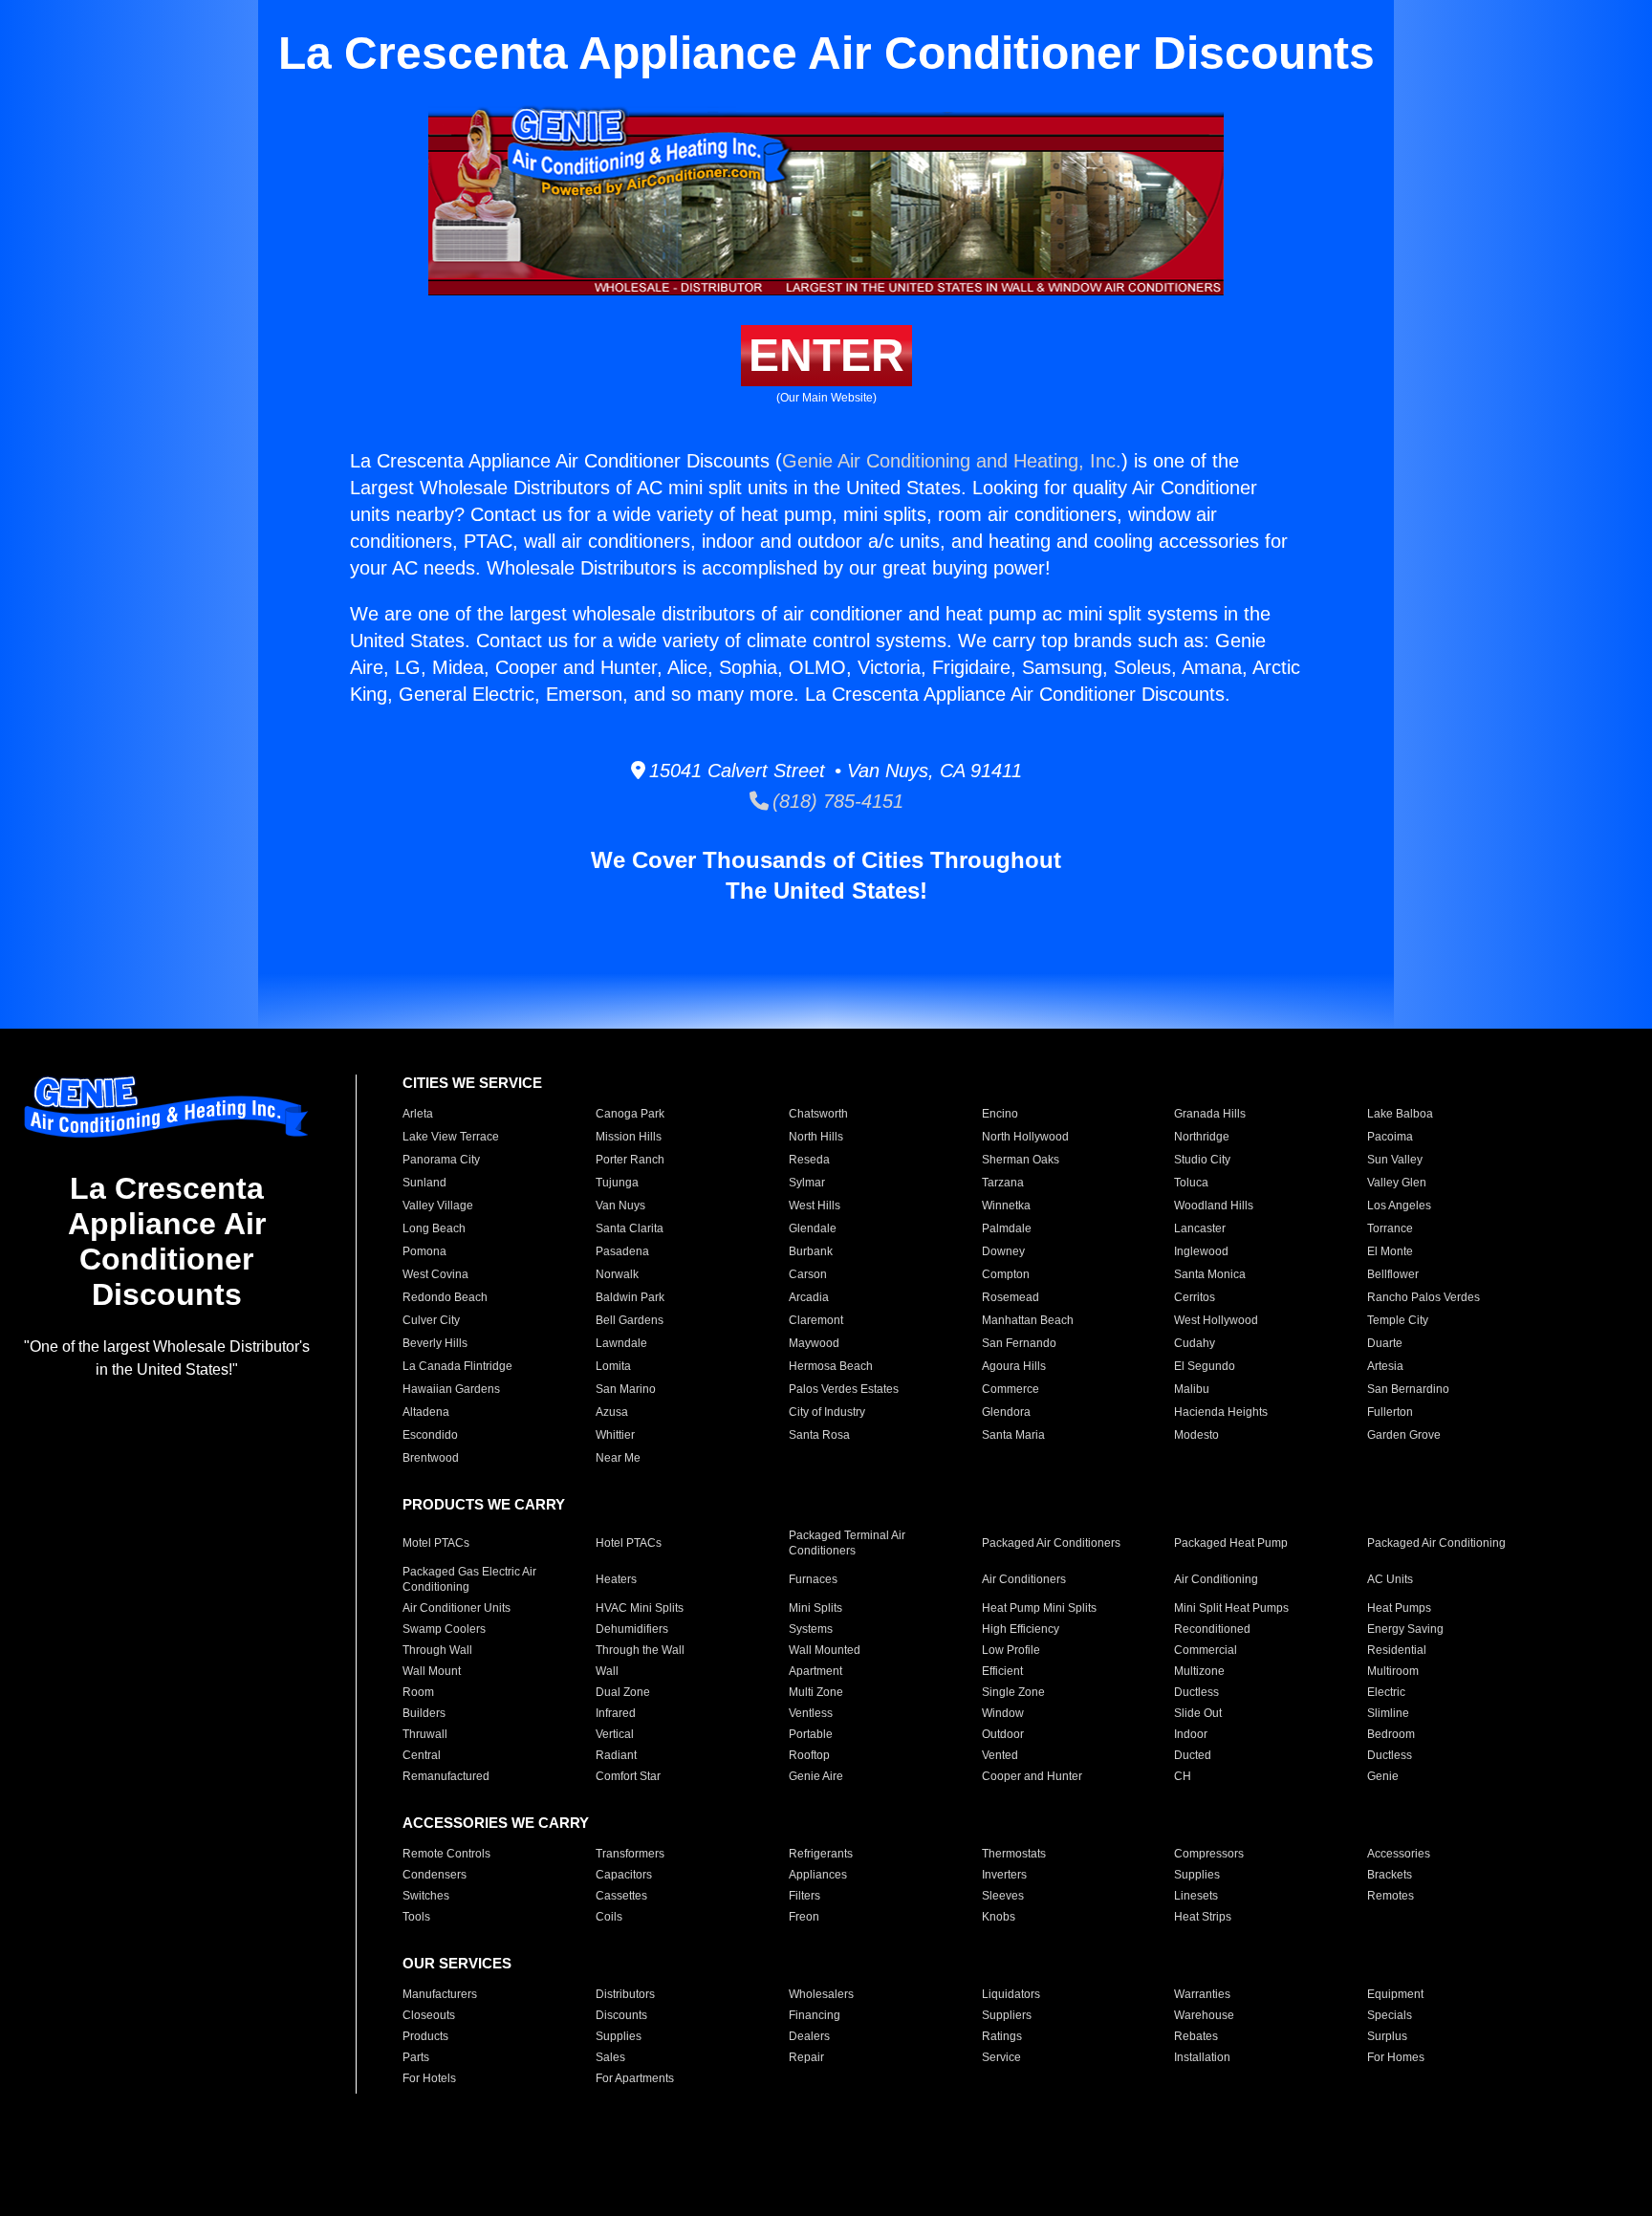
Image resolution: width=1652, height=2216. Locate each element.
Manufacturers (440, 1994)
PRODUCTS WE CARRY (484, 1504)
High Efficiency (1021, 1629)
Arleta (418, 1114)
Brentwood (431, 1458)
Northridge (1202, 1137)
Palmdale (1007, 1228)
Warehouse (1204, 2015)
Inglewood (1201, 1251)
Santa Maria (1013, 1435)
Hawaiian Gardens (451, 1389)
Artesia (1385, 1366)
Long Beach (434, 1228)
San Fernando (1019, 1343)
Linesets (1196, 1896)
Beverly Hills (435, 1343)
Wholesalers (821, 1994)
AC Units (1390, 1579)
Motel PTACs (436, 1543)
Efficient (1002, 1671)
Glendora (1006, 1412)
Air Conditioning (1216, 1579)
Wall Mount (432, 1671)
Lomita (613, 1366)
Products (425, 2036)
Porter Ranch (630, 1160)
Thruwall (425, 1734)
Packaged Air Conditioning (1436, 1543)
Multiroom (1393, 1671)
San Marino (626, 1389)
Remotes (1391, 1896)
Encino (1000, 1114)
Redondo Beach (445, 1297)
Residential (1397, 1650)
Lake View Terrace (451, 1137)
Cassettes (621, 1896)
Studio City (1202, 1160)
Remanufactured (446, 1776)
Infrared (616, 1713)
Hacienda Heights (1221, 1412)
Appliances (818, 1875)
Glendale (813, 1228)
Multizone (1199, 1671)
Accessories (1399, 1854)
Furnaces (813, 1579)
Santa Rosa (819, 1435)
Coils (609, 1917)
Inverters (1004, 1875)
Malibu (1192, 1389)
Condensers (435, 1875)
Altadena (426, 1412)
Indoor (1191, 1734)
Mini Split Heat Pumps (1231, 1608)
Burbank (811, 1251)
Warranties (1202, 1994)
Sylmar (807, 1183)
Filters (804, 1896)
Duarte (1385, 1343)
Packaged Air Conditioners (1051, 1543)
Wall (607, 1671)
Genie (1383, 1776)
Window (1003, 1713)
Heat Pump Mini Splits (1039, 1608)
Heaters (616, 1579)
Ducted (1193, 1755)
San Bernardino (1408, 1389)
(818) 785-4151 (836, 801)
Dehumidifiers (632, 1629)
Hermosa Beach (831, 1366)
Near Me (618, 1458)
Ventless (811, 1713)
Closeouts (429, 2015)
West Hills (815, 1206)
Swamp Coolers (444, 1629)
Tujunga (617, 1183)
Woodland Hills (1214, 1206)
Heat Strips (1203, 1917)
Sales (610, 2057)
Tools (416, 1917)
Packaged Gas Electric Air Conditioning (469, 1579)
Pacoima (1390, 1137)
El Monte (1390, 1251)
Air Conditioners (1024, 1579)
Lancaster (1200, 1228)
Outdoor (1003, 1734)
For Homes (1396, 2057)
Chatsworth (818, 1114)
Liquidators (1011, 1994)
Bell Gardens (630, 1320)
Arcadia (809, 1297)
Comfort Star (628, 1776)
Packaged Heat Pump (1231, 1543)
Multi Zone (816, 1692)
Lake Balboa (1400, 1114)
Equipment (1395, 1994)
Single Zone (1013, 1692)
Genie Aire (816, 1776)
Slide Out (1198, 1713)
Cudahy (1195, 1343)
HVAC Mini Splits (640, 1608)
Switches (426, 1896)
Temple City (1398, 1320)
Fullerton (1390, 1412)
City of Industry (827, 1412)
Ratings (1002, 2036)
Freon (804, 1917)
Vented (1000, 1755)
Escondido (430, 1435)
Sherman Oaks (1021, 1160)
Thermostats (1014, 1854)
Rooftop (809, 1755)
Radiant (616, 1755)
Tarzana (1003, 1183)
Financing (815, 2015)
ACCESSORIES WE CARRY (496, 1823)
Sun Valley (1395, 1160)
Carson (808, 1274)
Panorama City (441, 1160)
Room (418, 1692)
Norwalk (617, 1274)
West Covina (435, 1274)
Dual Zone (623, 1692)
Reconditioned (1212, 1629)
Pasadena (622, 1251)
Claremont (816, 1320)
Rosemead (1011, 1297)
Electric (1386, 1692)
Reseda (809, 1160)
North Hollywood (1025, 1137)
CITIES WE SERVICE (472, 1083)
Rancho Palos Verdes (1424, 1297)
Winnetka (1006, 1206)
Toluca (1191, 1183)
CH (1183, 1776)
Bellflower (1393, 1274)
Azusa (612, 1412)
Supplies (1197, 1875)
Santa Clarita (630, 1228)
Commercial (1206, 1650)
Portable (811, 1734)
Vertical (615, 1734)
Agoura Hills (1014, 1366)
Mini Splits (815, 1608)
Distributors (625, 1994)
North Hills (816, 1137)
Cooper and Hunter (1032, 1776)
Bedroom (1391, 1734)
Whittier (615, 1435)
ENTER (826, 355)
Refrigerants (821, 1854)
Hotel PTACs (629, 1543)
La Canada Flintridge (457, 1366)
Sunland (424, 1183)
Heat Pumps (1399, 1608)
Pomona (424, 1251)
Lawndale (621, 1343)
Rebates (1196, 2036)
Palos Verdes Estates (844, 1389)
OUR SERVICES (457, 1963)
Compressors (1209, 1854)
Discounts (621, 2015)
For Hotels (429, 2078)
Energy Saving (1405, 1629)
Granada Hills (1210, 1114)
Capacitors (624, 1875)
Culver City (431, 1320)
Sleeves (1003, 1896)
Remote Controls (446, 1854)
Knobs (999, 1917)
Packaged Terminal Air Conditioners (847, 1543)
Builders (424, 1713)
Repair (806, 2057)
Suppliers (1007, 2015)
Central (422, 1755)
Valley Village (438, 1206)
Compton (1006, 1274)
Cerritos (1195, 1297)
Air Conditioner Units (456, 1608)
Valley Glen (1397, 1183)
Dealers (809, 2036)
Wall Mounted (825, 1650)
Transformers (630, 1854)
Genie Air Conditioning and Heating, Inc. (952, 461)
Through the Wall (640, 1650)
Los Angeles (1399, 1206)
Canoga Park (630, 1114)
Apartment (815, 1671)
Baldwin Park (630, 1297)
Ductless (1196, 1692)
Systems (811, 1629)
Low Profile (1011, 1650)
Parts (416, 2057)
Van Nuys (620, 1206)
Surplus (1387, 2036)
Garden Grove (1404, 1435)
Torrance (1390, 1228)
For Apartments (635, 2078)
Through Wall (437, 1650)
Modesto (1196, 1435)
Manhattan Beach (1028, 1320)
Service (1001, 2057)
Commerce (1011, 1389)
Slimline (1388, 1713)
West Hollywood (1216, 1320)
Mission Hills (629, 1137)
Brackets (1390, 1875)
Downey (1003, 1251)
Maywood (814, 1343)
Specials (1390, 2015)
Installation (1202, 2057)
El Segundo (1205, 1366)
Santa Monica (1210, 1274)
